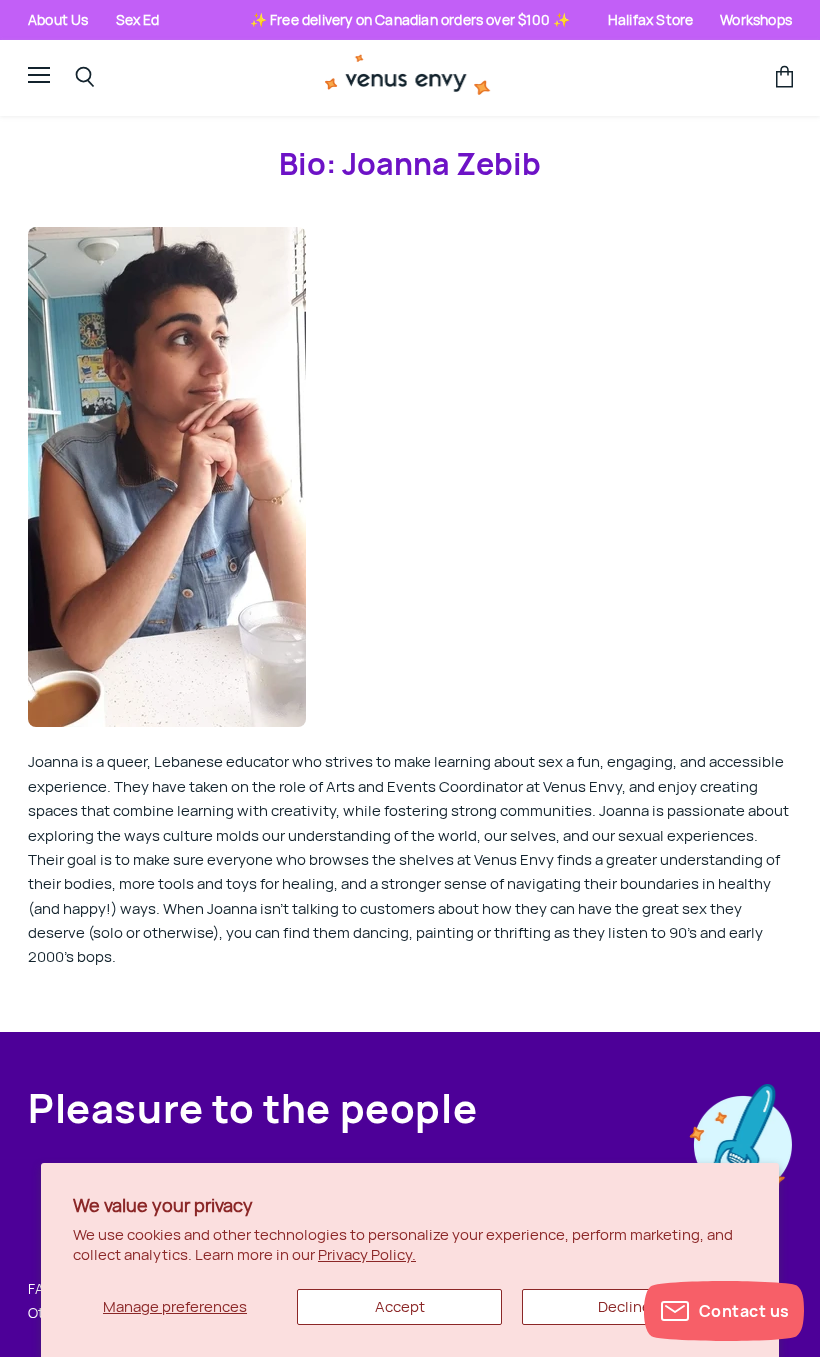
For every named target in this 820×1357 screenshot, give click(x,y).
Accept (400, 1306)
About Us (58, 19)
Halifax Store (650, 19)
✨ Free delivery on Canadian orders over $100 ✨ (410, 19)
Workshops (756, 19)
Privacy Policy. (367, 1254)
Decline (624, 1306)
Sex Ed (138, 19)
